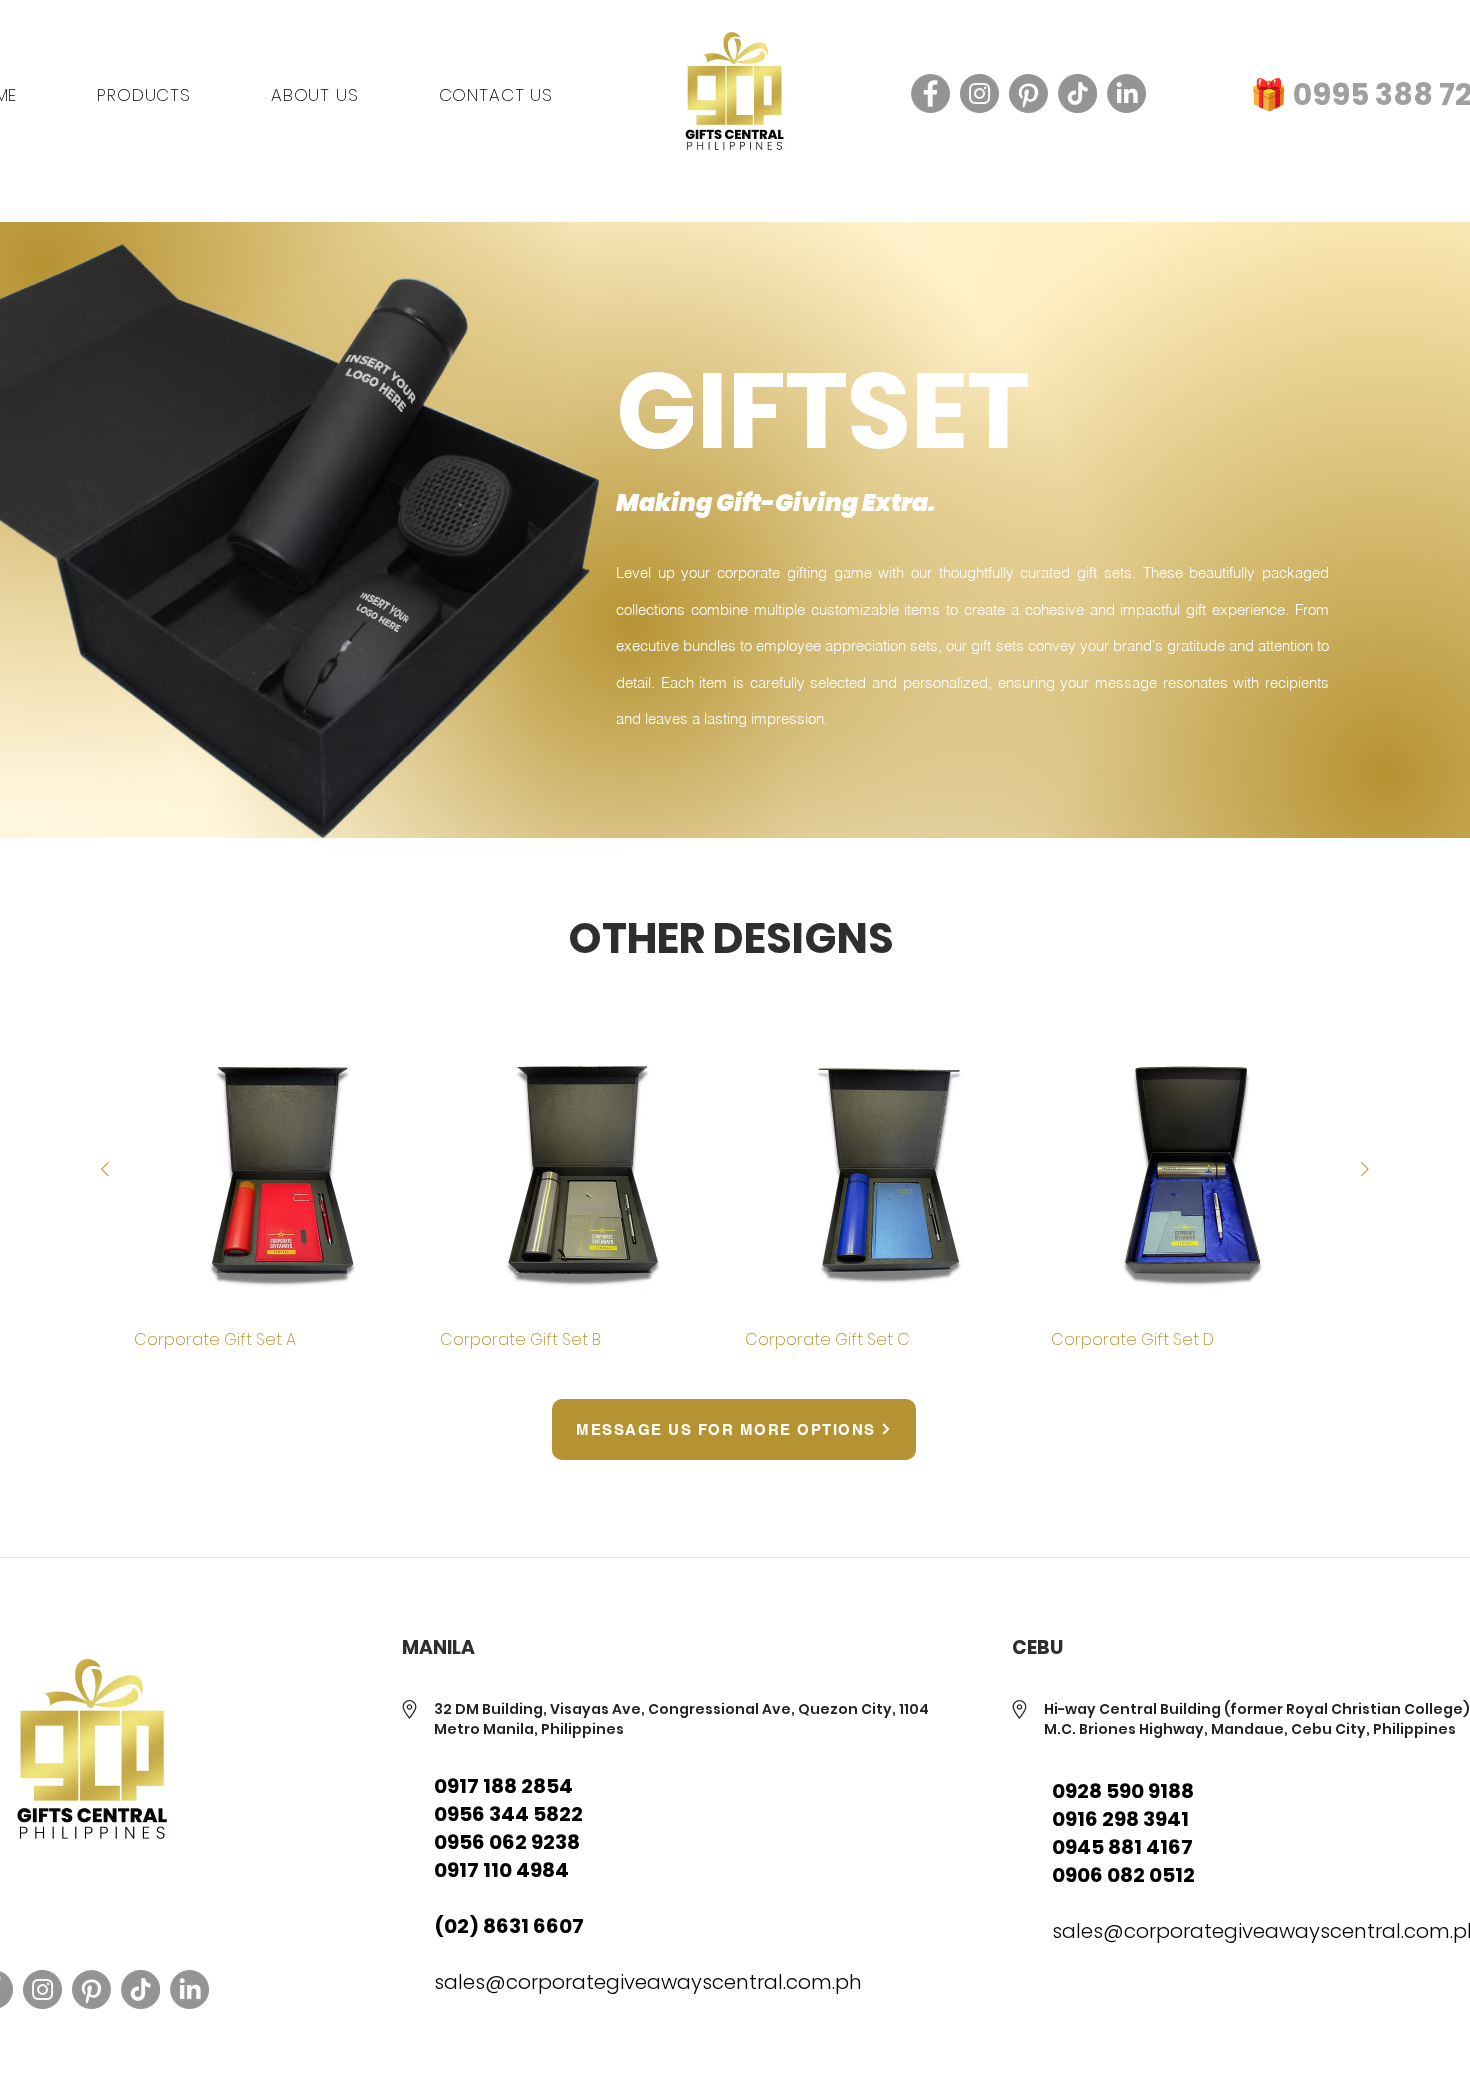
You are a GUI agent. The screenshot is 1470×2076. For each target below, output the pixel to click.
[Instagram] (979, 93)
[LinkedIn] (1126, 93)
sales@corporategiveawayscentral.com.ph (648, 1982)
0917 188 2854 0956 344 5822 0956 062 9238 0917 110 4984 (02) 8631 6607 (509, 1856)
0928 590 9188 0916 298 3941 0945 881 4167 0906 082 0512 (1123, 1833)
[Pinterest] (1028, 93)
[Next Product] (1365, 1169)
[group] (735, 1189)
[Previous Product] (105, 1169)
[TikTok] (1077, 93)
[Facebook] (930, 93)
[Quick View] (277, 1170)
